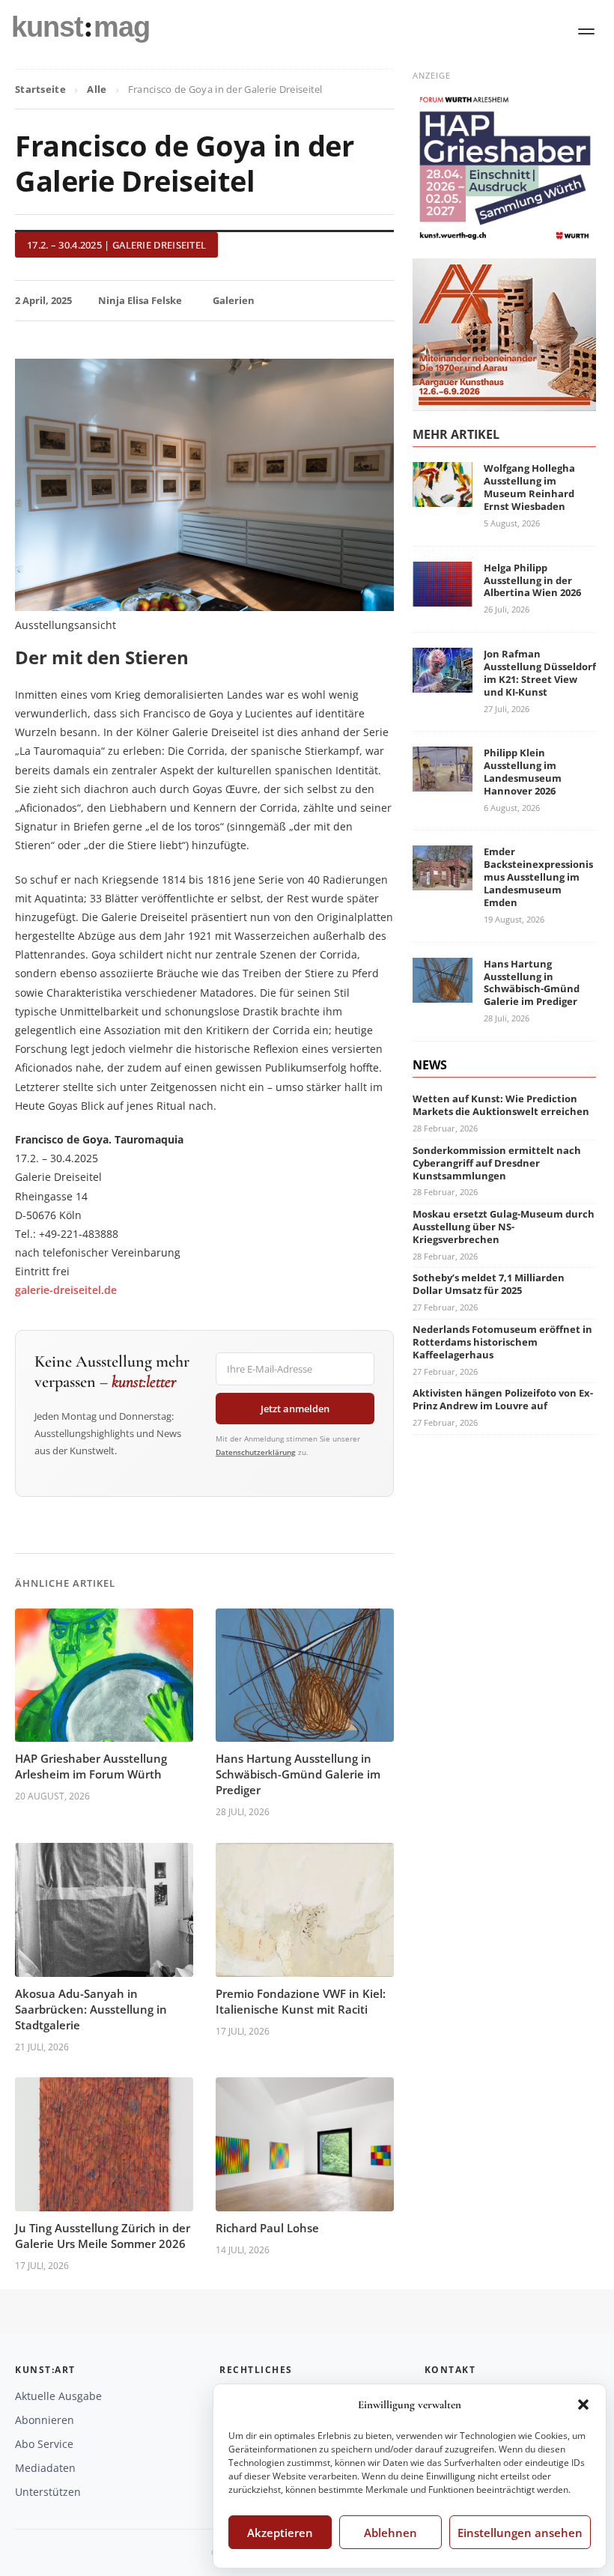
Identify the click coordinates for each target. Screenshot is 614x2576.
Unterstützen (48, 2492)
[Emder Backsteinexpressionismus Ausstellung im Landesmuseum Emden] (443, 882)
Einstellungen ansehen (520, 2533)
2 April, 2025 (43, 300)
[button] (583, 2405)
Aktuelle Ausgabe (58, 2396)
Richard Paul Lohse (267, 2228)
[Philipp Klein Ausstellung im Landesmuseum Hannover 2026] (443, 782)
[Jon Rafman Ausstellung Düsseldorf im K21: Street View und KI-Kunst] (443, 683)
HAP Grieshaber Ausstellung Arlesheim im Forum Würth (91, 1766)
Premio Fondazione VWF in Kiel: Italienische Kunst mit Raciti (301, 2001)
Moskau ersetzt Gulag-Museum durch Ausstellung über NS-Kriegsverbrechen (504, 1227)
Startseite (40, 89)
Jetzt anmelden (295, 1409)
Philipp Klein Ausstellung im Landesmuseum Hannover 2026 (523, 772)
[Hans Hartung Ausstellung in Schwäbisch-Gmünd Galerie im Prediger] (443, 993)
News (430, 1065)
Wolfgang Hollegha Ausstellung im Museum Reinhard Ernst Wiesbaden (529, 487)
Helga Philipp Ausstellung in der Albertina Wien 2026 (532, 580)
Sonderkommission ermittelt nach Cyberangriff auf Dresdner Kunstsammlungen (497, 1163)
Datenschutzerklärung (256, 1452)
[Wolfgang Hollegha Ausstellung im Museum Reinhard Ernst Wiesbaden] (443, 498)
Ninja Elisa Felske (140, 300)
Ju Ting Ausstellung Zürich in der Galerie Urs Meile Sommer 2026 (103, 2236)
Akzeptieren (280, 2533)
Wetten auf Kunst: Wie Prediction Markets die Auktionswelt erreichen (501, 1105)
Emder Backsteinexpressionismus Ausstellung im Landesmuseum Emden (538, 877)
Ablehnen (390, 2533)
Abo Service (44, 2444)
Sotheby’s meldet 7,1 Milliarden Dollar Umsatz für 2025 (489, 1284)
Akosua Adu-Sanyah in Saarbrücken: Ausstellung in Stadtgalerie (91, 2009)
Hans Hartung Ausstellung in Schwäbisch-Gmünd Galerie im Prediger (298, 1774)
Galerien (234, 300)
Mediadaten (45, 2468)
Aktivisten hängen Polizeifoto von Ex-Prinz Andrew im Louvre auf (503, 1399)
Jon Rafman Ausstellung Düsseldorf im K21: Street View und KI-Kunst (540, 673)
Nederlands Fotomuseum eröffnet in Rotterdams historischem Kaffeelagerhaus (502, 1342)
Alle (97, 89)
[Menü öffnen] (586, 31)
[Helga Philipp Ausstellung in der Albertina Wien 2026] (443, 597)
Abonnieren (45, 2420)
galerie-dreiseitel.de (66, 1290)
